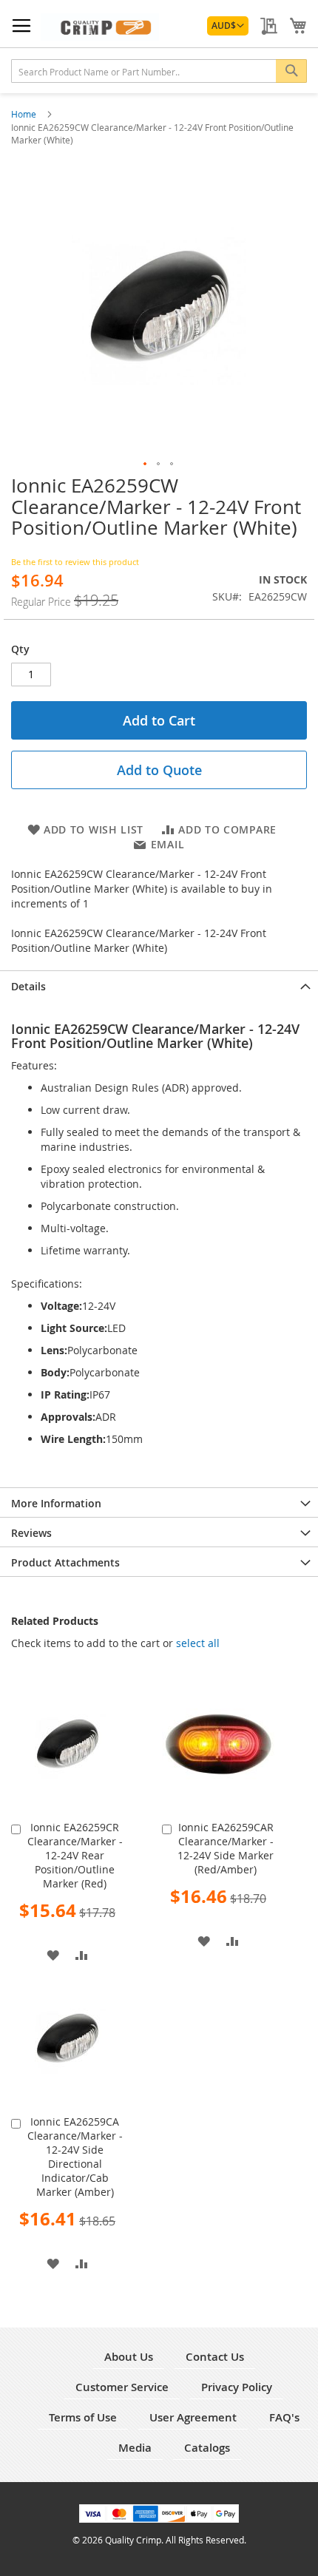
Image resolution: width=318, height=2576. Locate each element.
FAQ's (284, 2417)
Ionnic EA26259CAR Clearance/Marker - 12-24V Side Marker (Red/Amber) (226, 1848)
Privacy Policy (237, 2387)
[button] (228, 26)
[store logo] (100, 27)
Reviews (31, 1533)
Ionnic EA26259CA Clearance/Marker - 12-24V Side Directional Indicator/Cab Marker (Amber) (75, 2157)
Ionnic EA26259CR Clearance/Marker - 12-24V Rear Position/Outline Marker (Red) (75, 1855)
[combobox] (159, 71)
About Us (129, 2357)
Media (135, 2448)
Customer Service (122, 2387)
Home (25, 114)
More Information (56, 1503)
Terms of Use (83, 2417)
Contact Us (215, 2357)
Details (28, 986)
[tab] (159, 985)
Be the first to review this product (75, 562)
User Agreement (193, 2417)
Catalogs (207, 2448)
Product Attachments (65, 1562)
